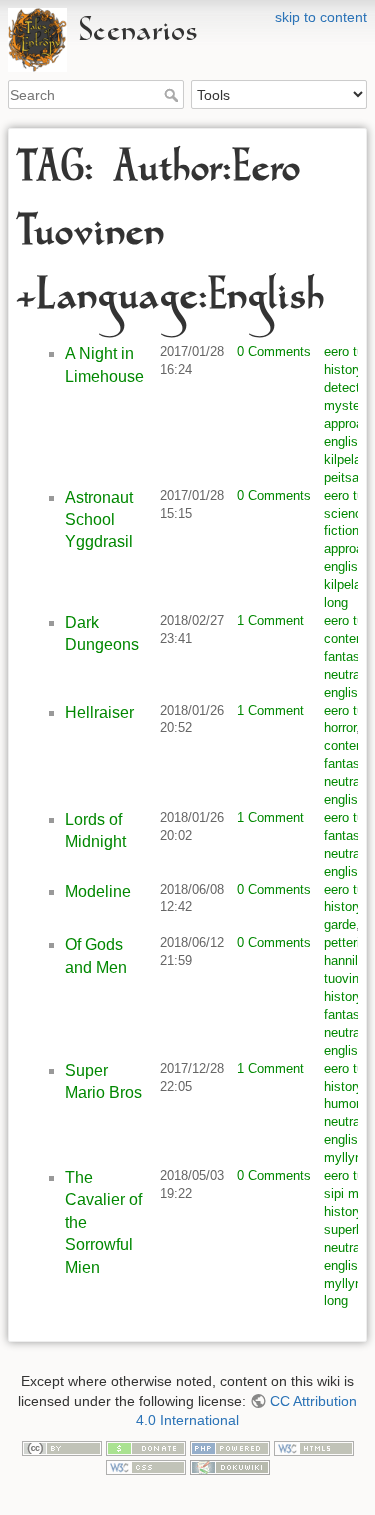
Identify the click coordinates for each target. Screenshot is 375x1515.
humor (341, 1103)
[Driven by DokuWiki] (230, 1466)
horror (340, 727)
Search (173, 95)
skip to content (321, 17)
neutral (343, 674)
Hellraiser (99, 712)
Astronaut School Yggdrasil (99, 520)
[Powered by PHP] (230, 1447)
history (343, 369)
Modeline (98, 891)
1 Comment (270, 620)
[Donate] (146, 1447)
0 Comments (274, 351)
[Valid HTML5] (314, 1447)
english (344, 441)
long (336, 602)
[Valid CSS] (146, 1466)
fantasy (345, 656)
